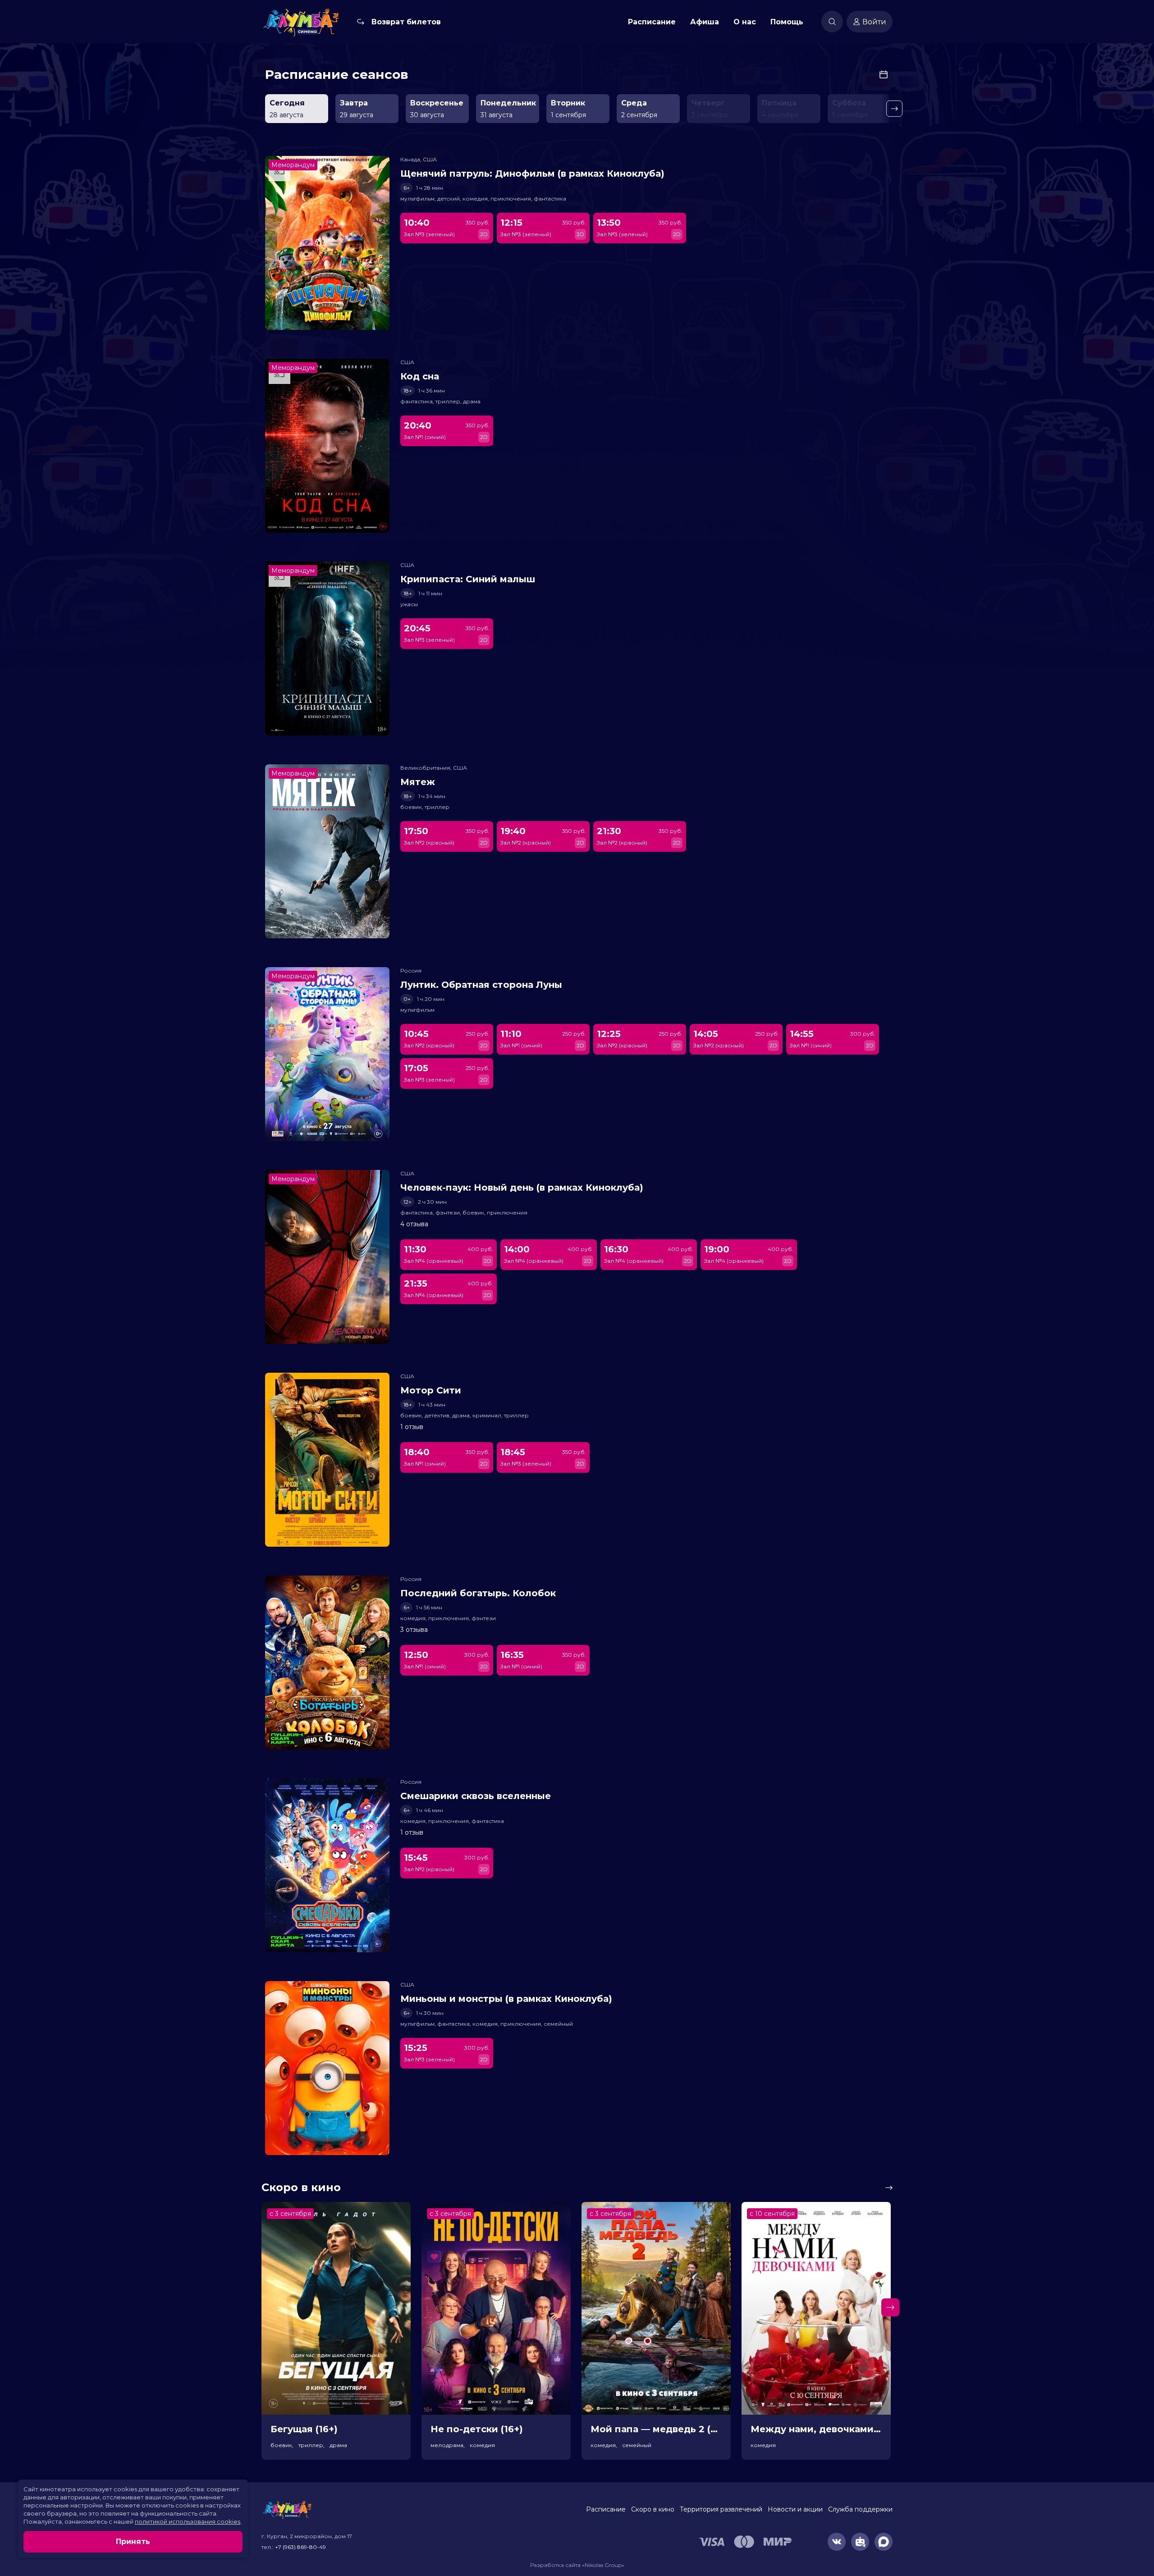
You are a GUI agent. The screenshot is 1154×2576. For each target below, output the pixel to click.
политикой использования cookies (188, 2521)
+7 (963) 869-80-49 (300, 2547)
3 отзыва (414, 1630)
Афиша (705, 22)
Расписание (652, 22)
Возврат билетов (406, 22)
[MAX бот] (884, 2542)
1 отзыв (412, 1427)
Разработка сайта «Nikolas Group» (577, 2565)
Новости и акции (795, 2509)
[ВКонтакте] (837, 2542)
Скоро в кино (653, 2509)
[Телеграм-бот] (860, 2542)
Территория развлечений (721, 2509)
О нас (745, 22)
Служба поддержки (860, 2509)
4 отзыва (414, 1224)
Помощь (787, 22)
